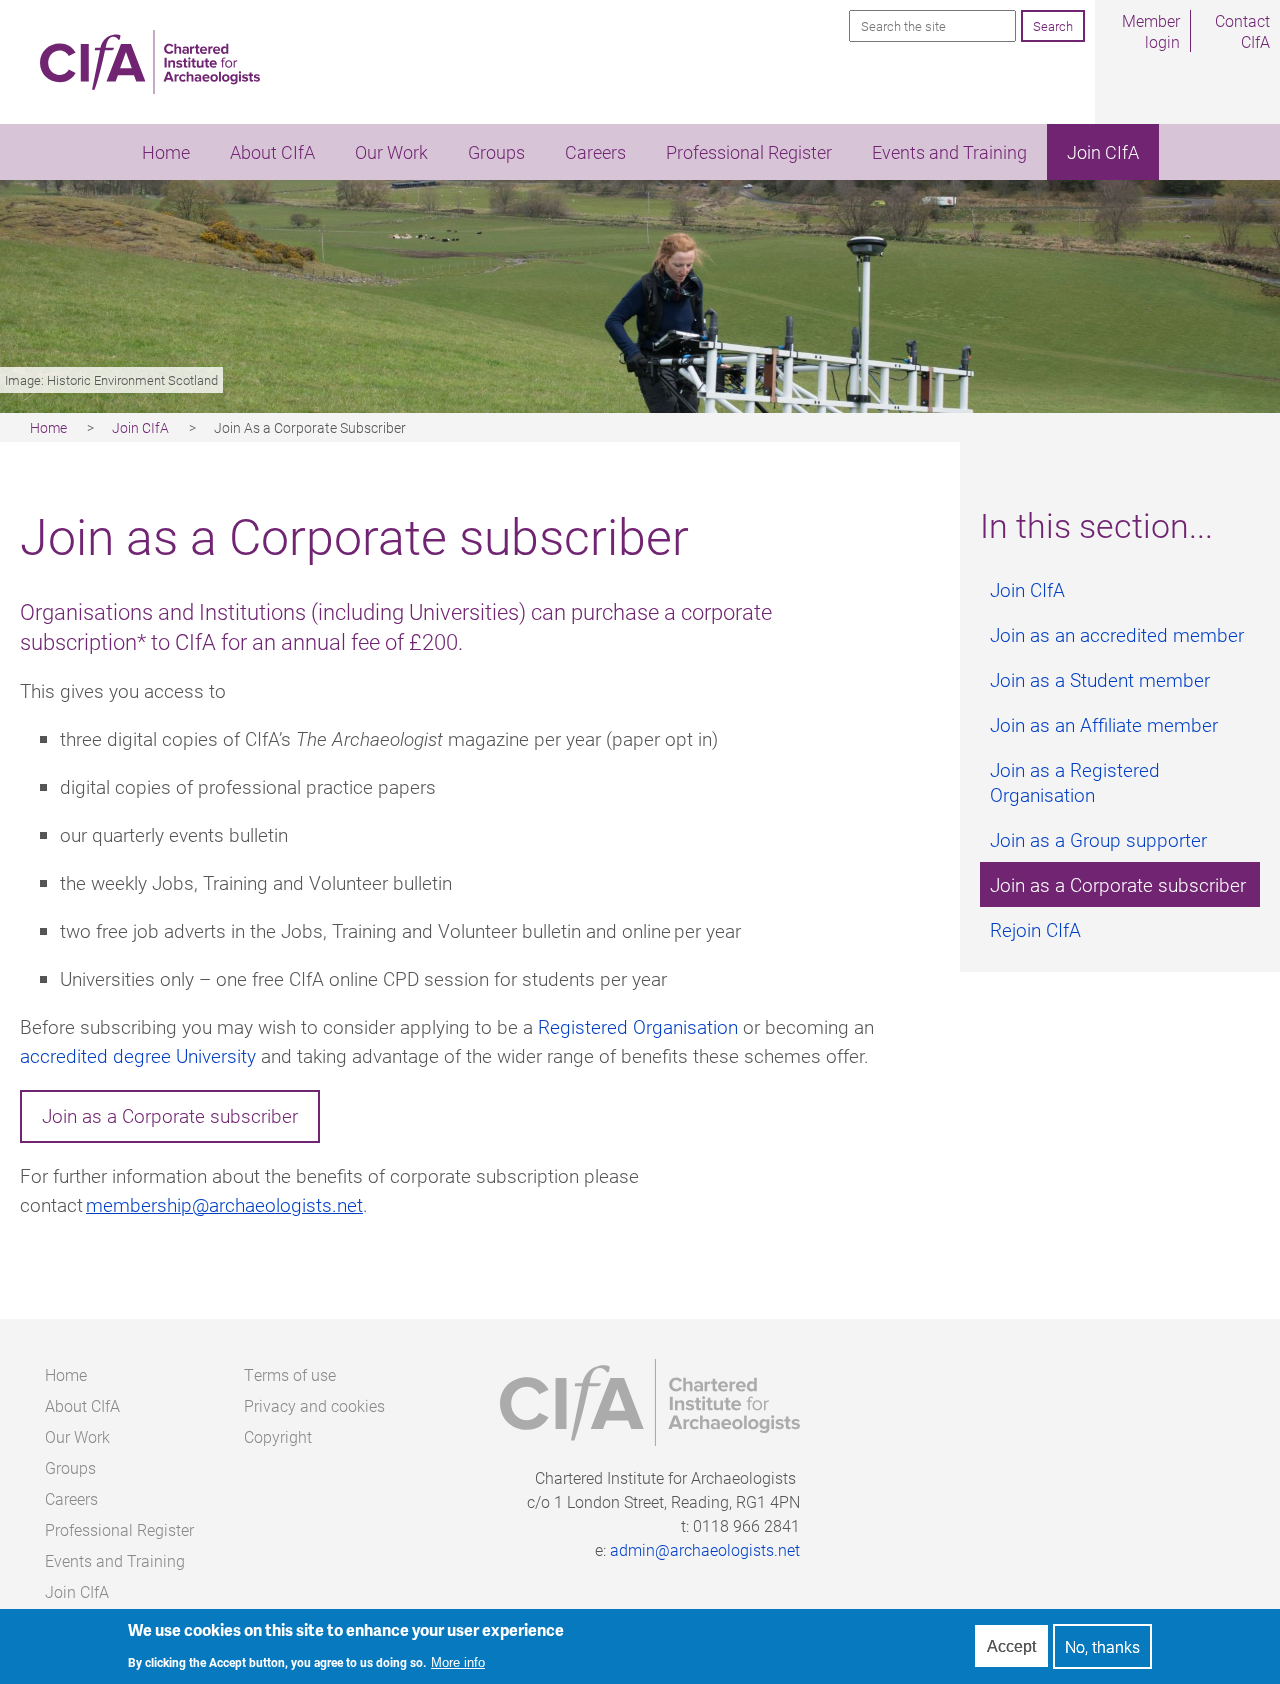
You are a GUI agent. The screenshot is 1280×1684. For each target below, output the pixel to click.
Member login (1151, 31)
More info (458, 1663)
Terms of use (290, 1374)
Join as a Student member (1100, 679)
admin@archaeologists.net (705, 1549)
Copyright (278, 1436)
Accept (1011, 1646)
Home (166, 152)
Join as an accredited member (1117, 634)
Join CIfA (1103, 152)
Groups (496, 152)
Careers (595, 152)
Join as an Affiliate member (1104, 724)
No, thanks (1102, 1646)
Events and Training (949, 152)
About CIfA (272, 152)
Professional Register (749, 152)
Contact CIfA (1242, 31)
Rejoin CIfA (1035, 929)
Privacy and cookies (314, 1405)
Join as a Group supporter (1098, 839)
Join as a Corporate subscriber (170, 1115)
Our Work (391, 152)
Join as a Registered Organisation (1075, 782)
